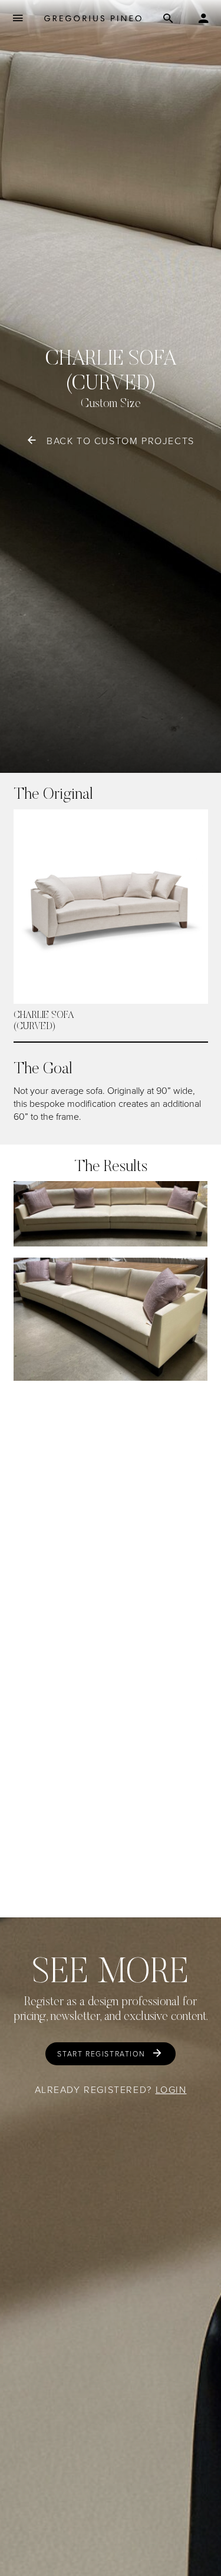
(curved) (34, 1027)
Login (171, 2089)
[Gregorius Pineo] (93, 18)
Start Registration (101, 2054)
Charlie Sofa (44, 1016)
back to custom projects (121, 441)
